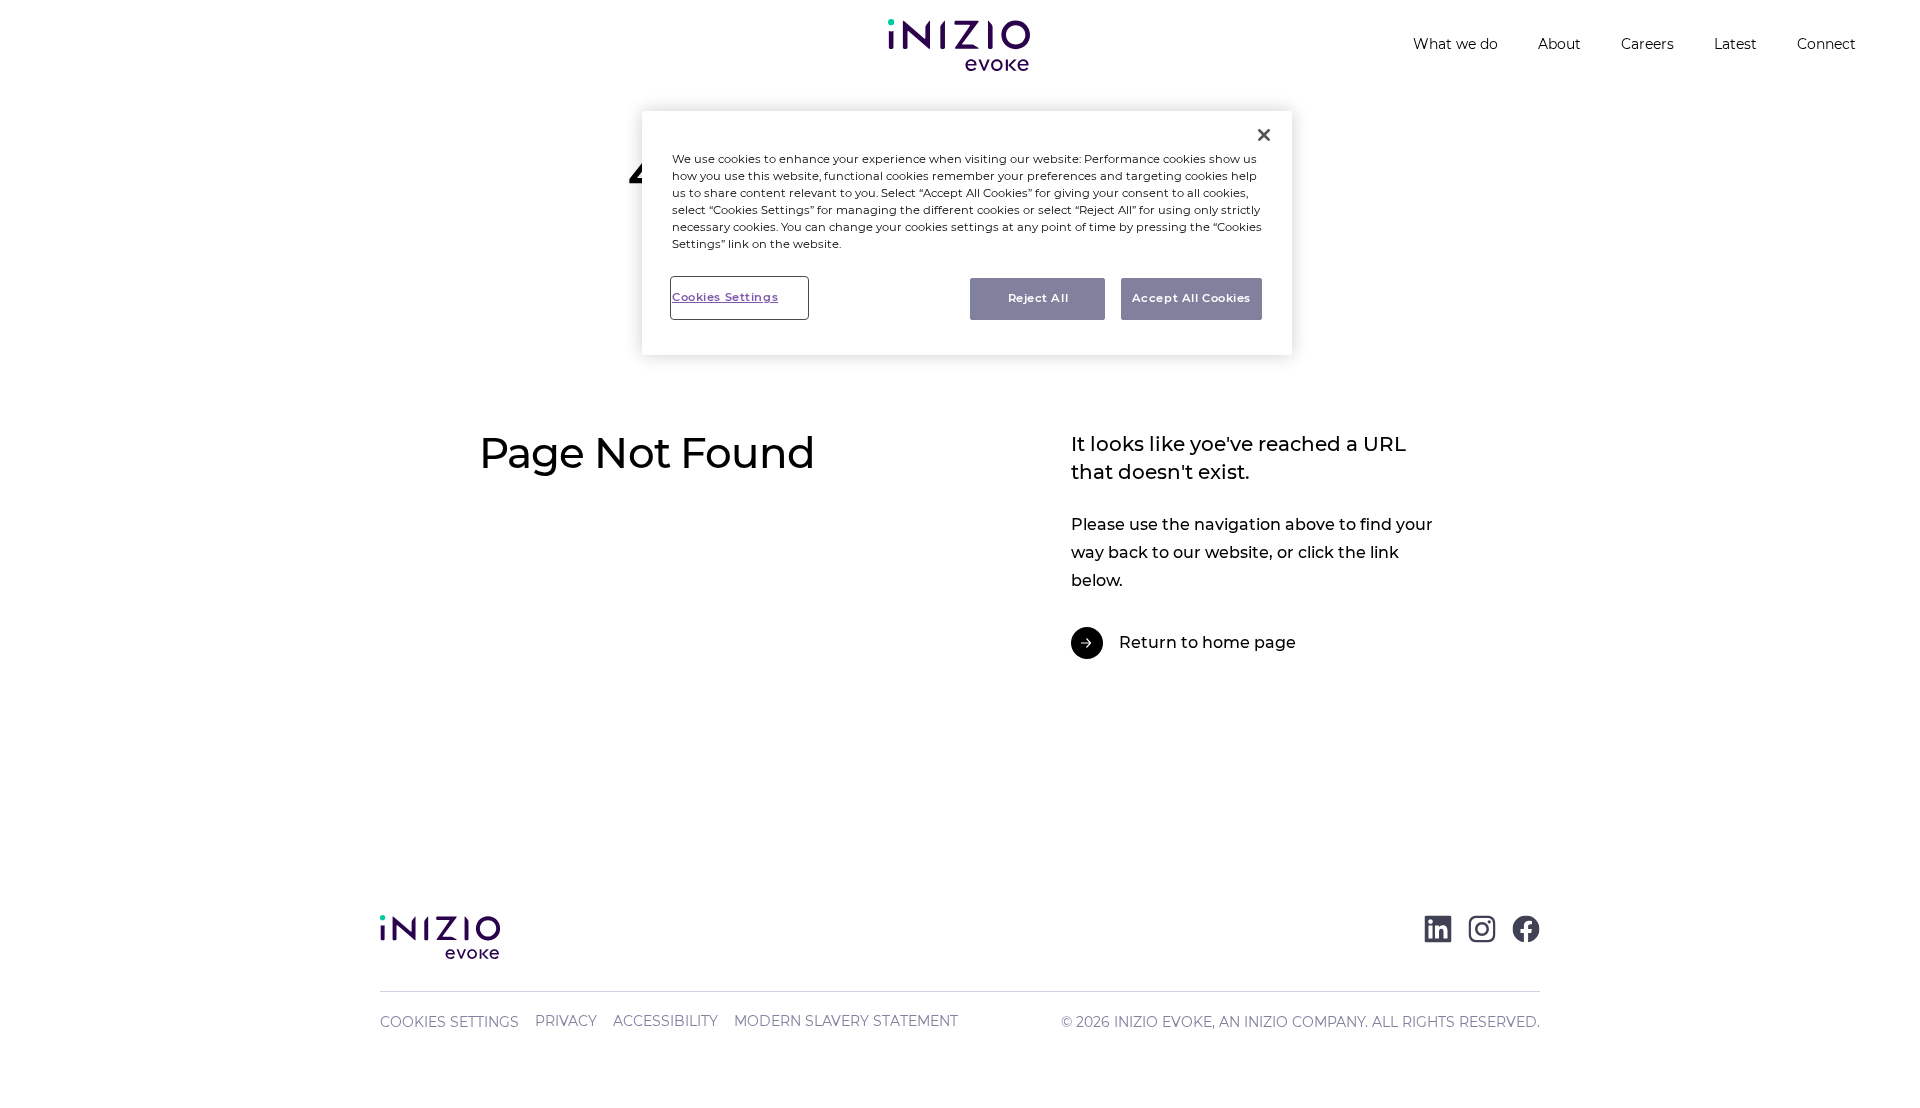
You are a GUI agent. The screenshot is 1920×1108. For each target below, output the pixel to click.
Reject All (1038, 298)
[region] (967, 233)
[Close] (1264, 135)
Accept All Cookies (1191, 298)
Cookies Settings (449, 1022)
